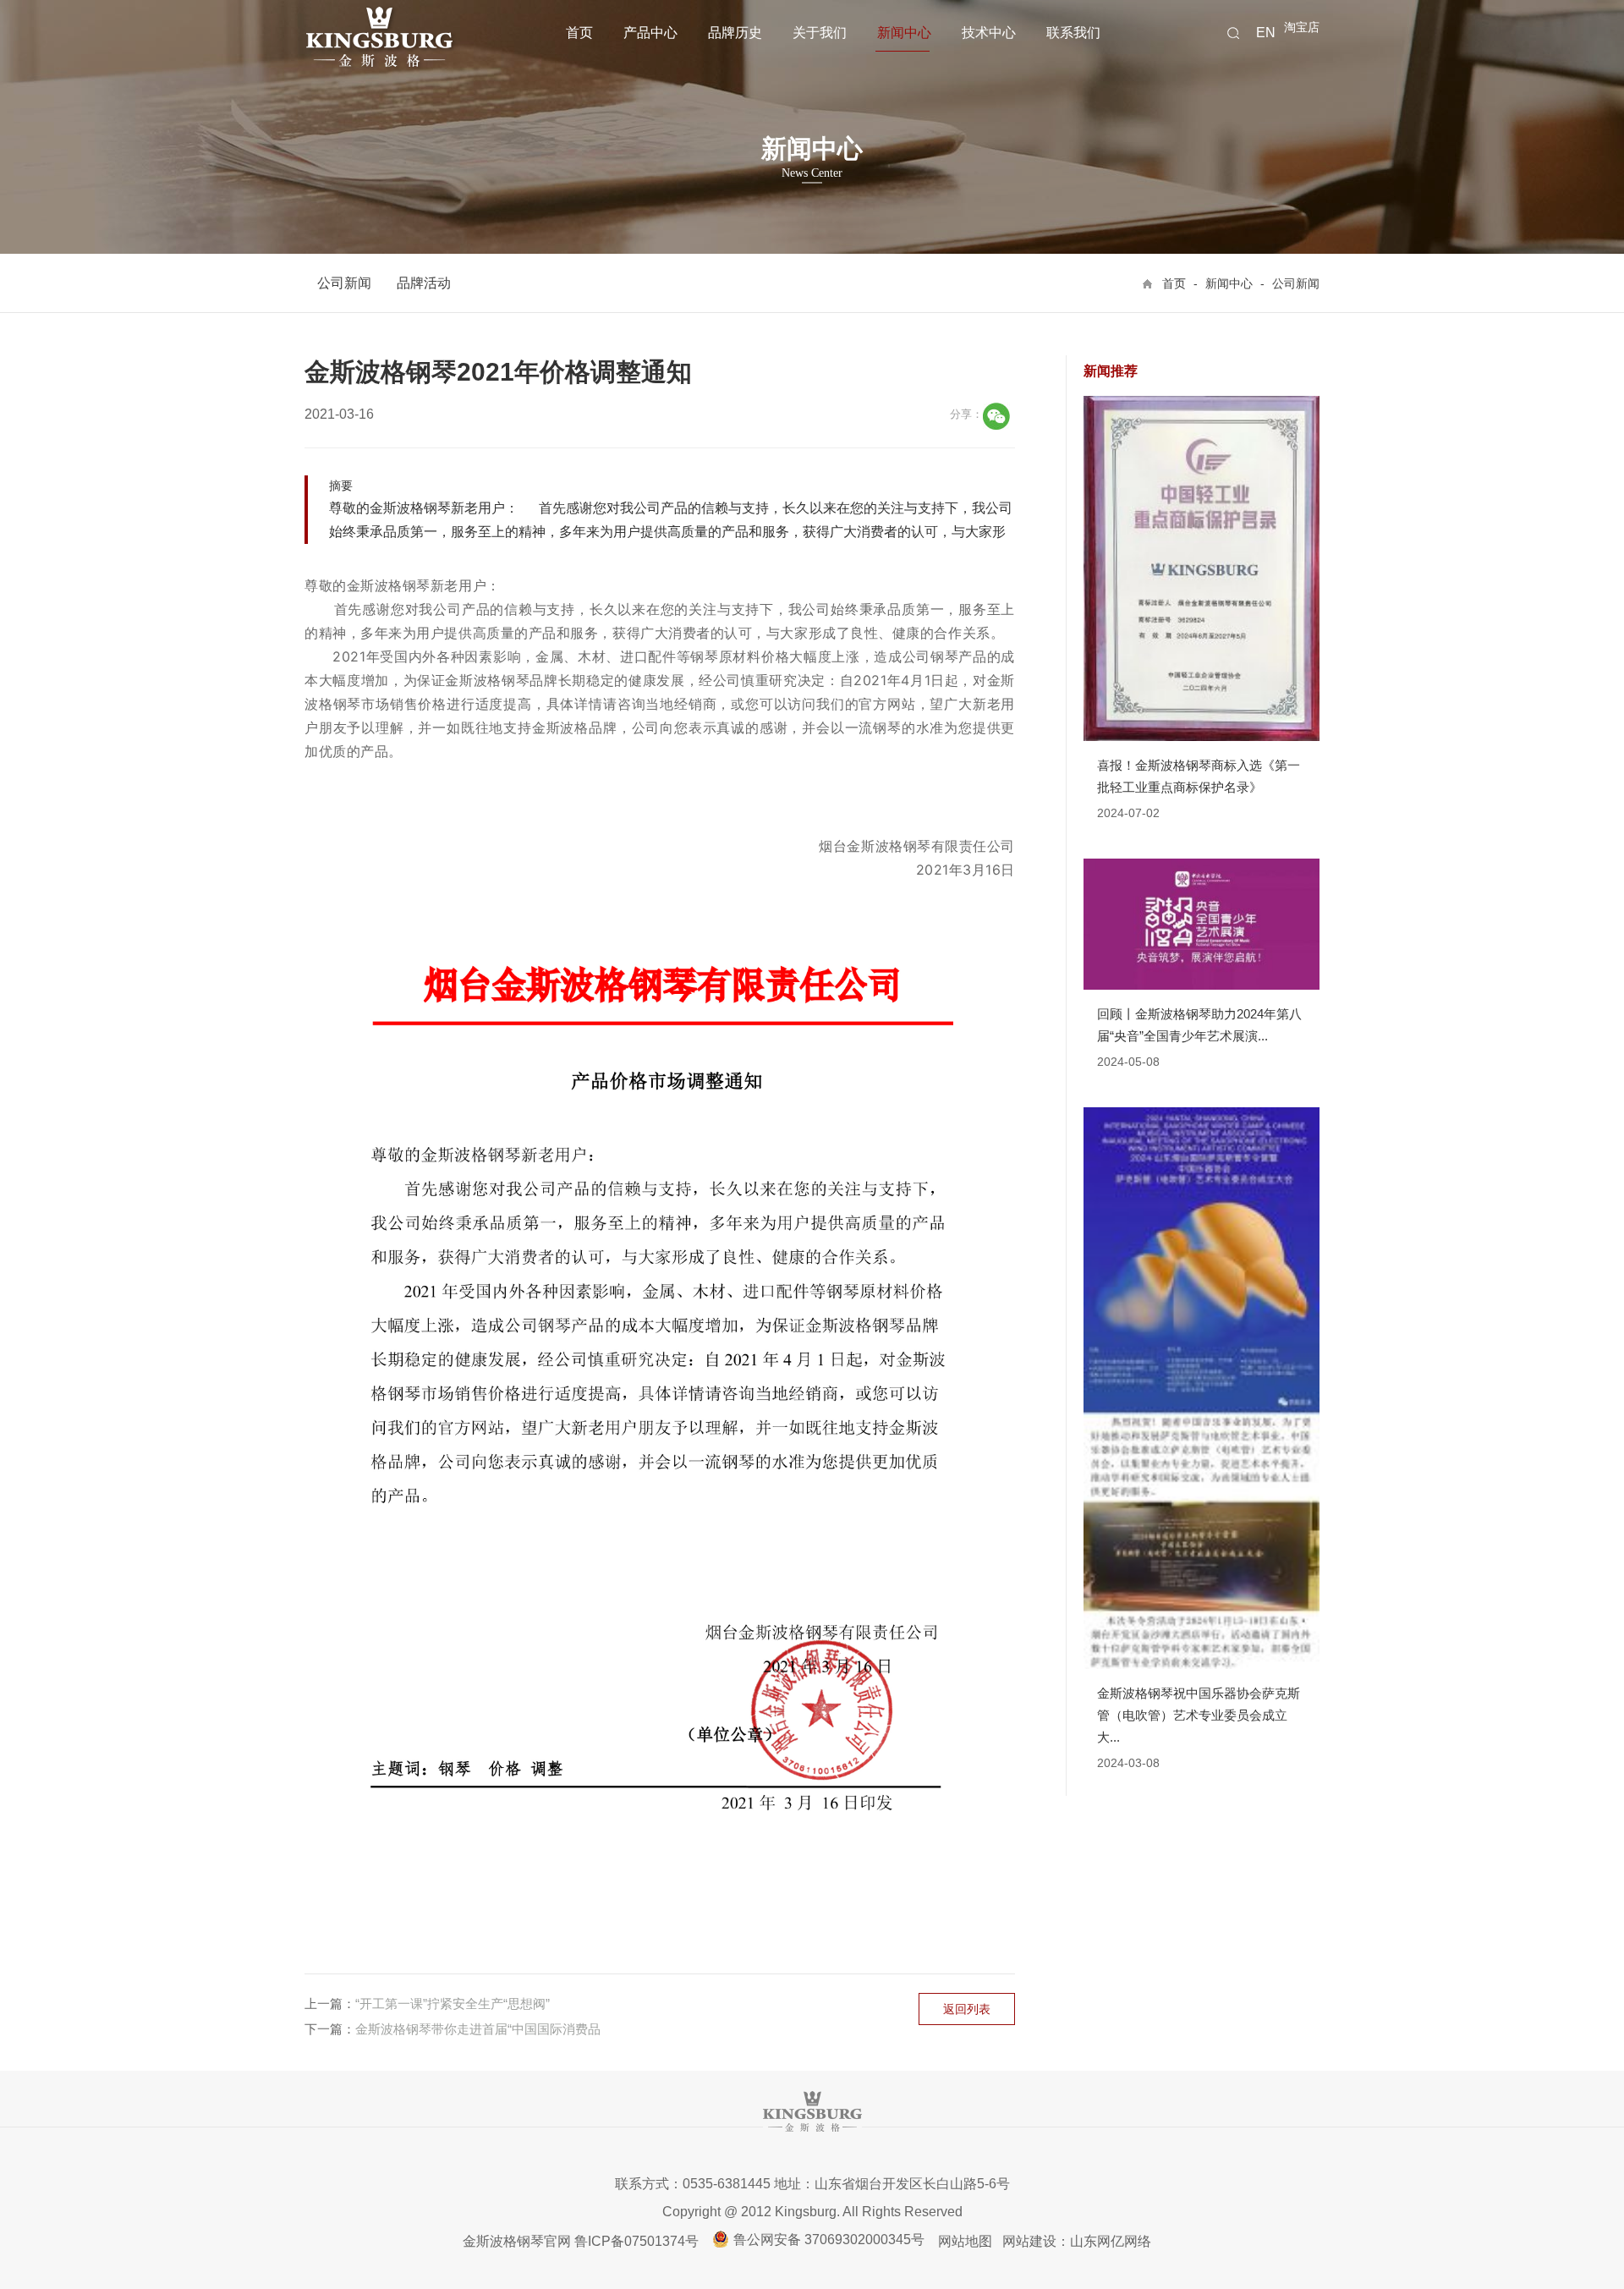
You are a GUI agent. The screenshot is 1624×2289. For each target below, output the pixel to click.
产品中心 (650, 33)
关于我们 (820, 33)
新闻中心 (904, 33)
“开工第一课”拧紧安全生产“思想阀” (453, 2004)
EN (1266, 33)
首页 (579, 33)
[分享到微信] (996, 416)
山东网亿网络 (1111, 2241)
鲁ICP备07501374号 (636, 2241)
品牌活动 (424, 283)
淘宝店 (1302, 27)
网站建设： (1036, 2241)
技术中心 (989, 33)
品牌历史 (735, 33)
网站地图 (965, 2241)
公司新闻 (344, 283)
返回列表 (967, 2009)
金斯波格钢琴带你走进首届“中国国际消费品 (478, 2029)
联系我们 (1073, 33)
